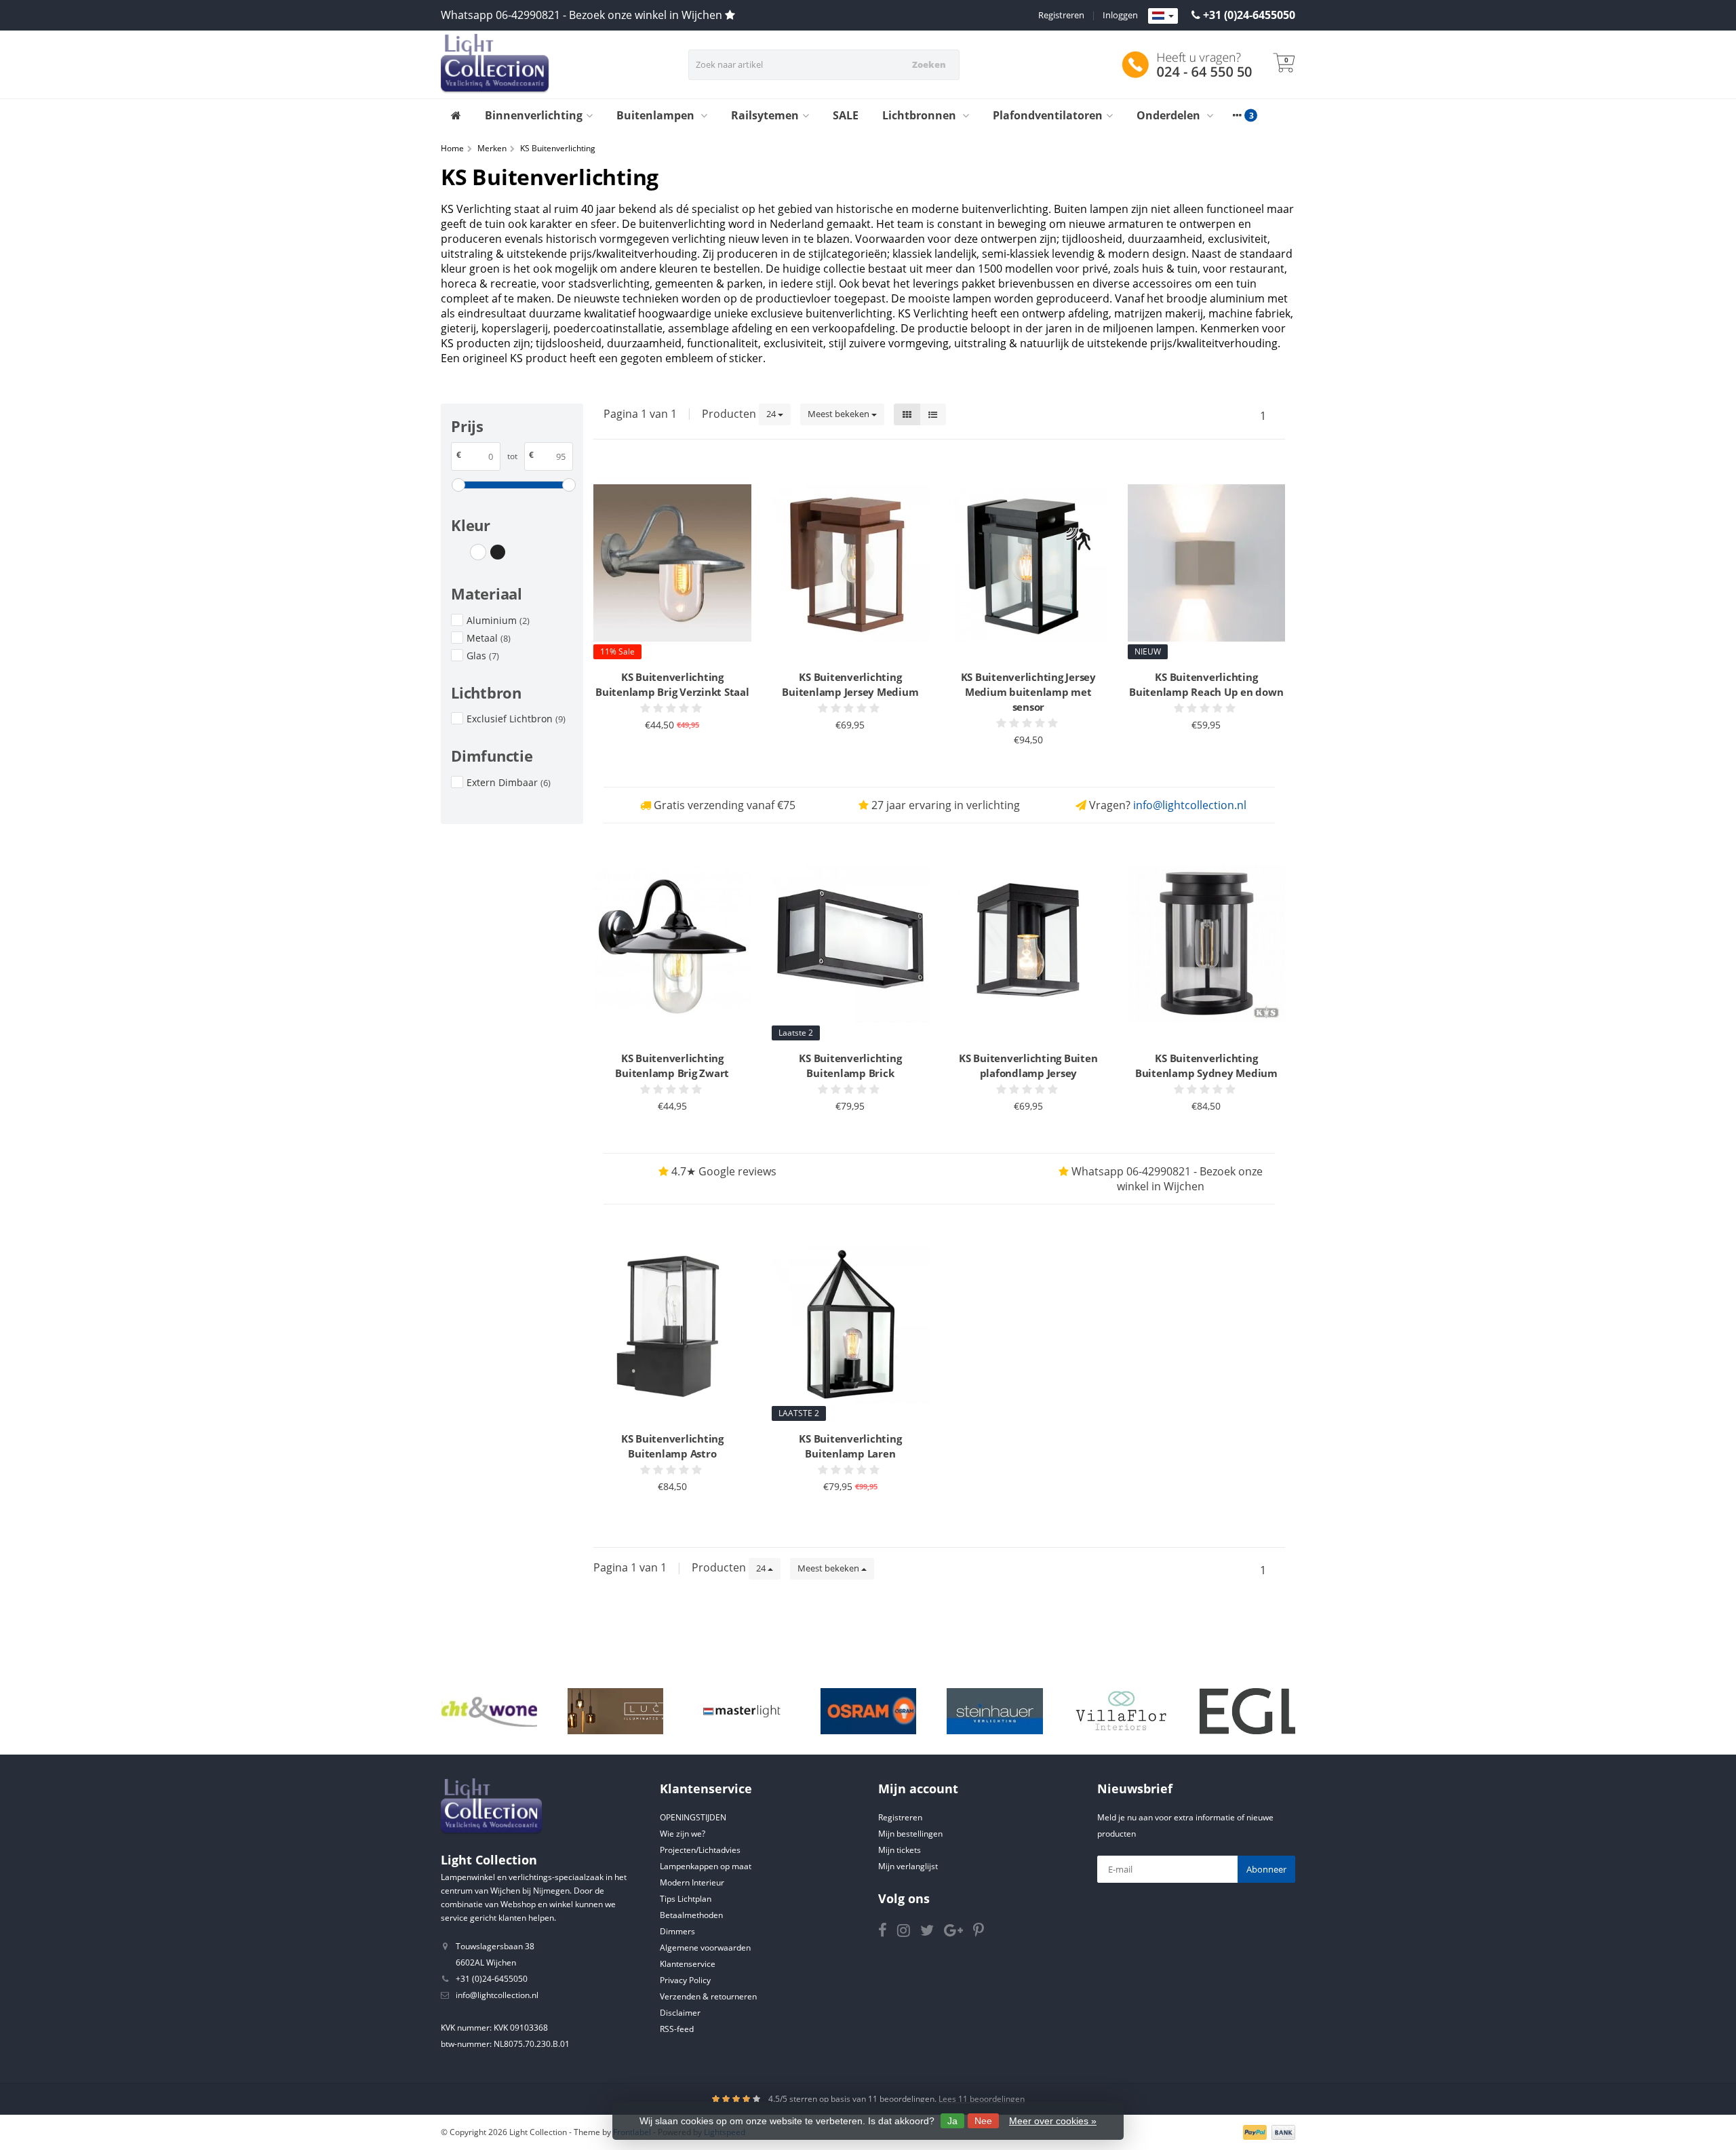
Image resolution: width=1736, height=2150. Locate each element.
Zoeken (929, 64)
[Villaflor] (1121, 1711)
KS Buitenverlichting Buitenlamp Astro (672, 1446)
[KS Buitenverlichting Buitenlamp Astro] (672, 1325)
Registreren (1061, 15)
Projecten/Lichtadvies (700, 1850)
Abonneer (1266, 1869)
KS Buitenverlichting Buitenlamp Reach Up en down (1206, 684)
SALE (846, 115)
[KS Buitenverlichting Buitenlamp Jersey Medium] (851, 563)
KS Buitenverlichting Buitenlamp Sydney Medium (1206, 1066)
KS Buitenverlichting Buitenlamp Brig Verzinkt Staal (672, 684)
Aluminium (498, 620)
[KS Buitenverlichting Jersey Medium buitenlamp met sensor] (1028, 563)
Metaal (489, 638)
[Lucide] (615, 1711)
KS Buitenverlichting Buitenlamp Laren (850, 1446)
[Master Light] (742, 1711)
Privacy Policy (685, 1980)
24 (772, 414)
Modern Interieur (692, 1882)
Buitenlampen (657, 115)
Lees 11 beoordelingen (982, 2099)
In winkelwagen (666, 751)
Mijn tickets (900, 1850)
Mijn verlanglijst (908, 1866)
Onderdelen (1170, 115)
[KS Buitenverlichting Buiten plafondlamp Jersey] (1028, 944)
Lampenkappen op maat (706, 1866)
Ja (952, 2121)
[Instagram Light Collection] (909, 1933)
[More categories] (1237, 115)
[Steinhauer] (994, 1711)
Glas (483, 656)
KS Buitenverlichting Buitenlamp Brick (850, 1066)
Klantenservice (688, 1964)
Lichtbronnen (921, 115)
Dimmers (677, 1931)
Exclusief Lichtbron (516, 719)
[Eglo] (1247, 1711)
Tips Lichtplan (686, 1899)
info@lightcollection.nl (1190, 805)
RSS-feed (677, 2029)
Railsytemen (765, 115)
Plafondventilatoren (1048, 115)
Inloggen (1120, 15)
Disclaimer (680, 2013)
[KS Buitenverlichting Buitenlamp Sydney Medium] (1207, 944)
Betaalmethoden (691, 1915)
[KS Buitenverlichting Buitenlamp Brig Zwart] (672, 944)
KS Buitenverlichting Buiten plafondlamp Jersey (1028, 1066)
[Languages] (1163, 16)
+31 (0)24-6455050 (1249, 15)
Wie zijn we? (683, 1834)
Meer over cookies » (1053, 2121)
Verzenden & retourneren (708, 1996)
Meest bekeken (840, 414)
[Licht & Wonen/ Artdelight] (489, 1711)
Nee (983, 2121)
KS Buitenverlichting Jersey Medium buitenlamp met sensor (1028, 692)
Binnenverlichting (534, 115)
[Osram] (868, 1711)
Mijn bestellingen (910, 1834)
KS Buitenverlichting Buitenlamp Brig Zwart (672, 1066)
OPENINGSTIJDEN (693, 1817)
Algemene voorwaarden (705, 1948)
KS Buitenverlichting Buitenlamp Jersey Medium (850, 684)
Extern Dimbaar (509, 782)
